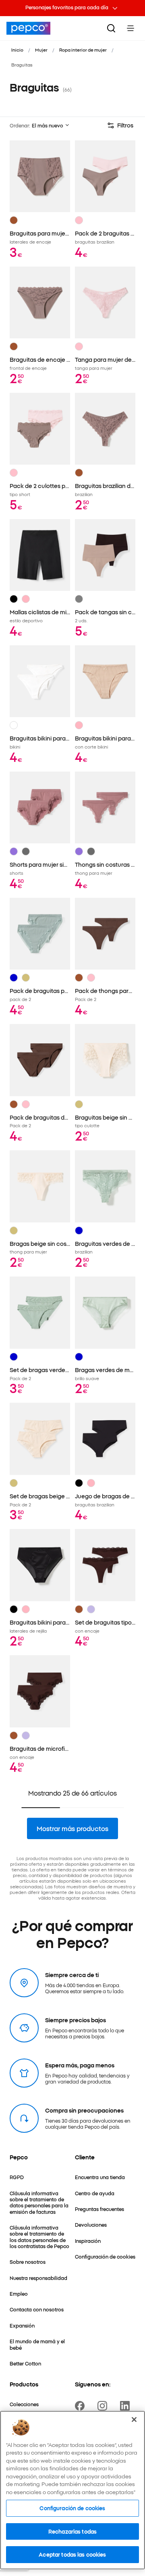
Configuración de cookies (72, 2508)
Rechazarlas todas (72, 2531)
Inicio (17, 50)
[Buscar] (111, 28)
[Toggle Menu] (130, 28)
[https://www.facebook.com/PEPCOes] (81, 2406)
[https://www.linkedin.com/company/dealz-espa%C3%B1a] (126, 2406)
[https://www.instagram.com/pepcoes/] (104, 2406)
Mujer (41, 50)
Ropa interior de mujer (83, 50)
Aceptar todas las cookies (72, 2554)
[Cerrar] (134, 2420)
